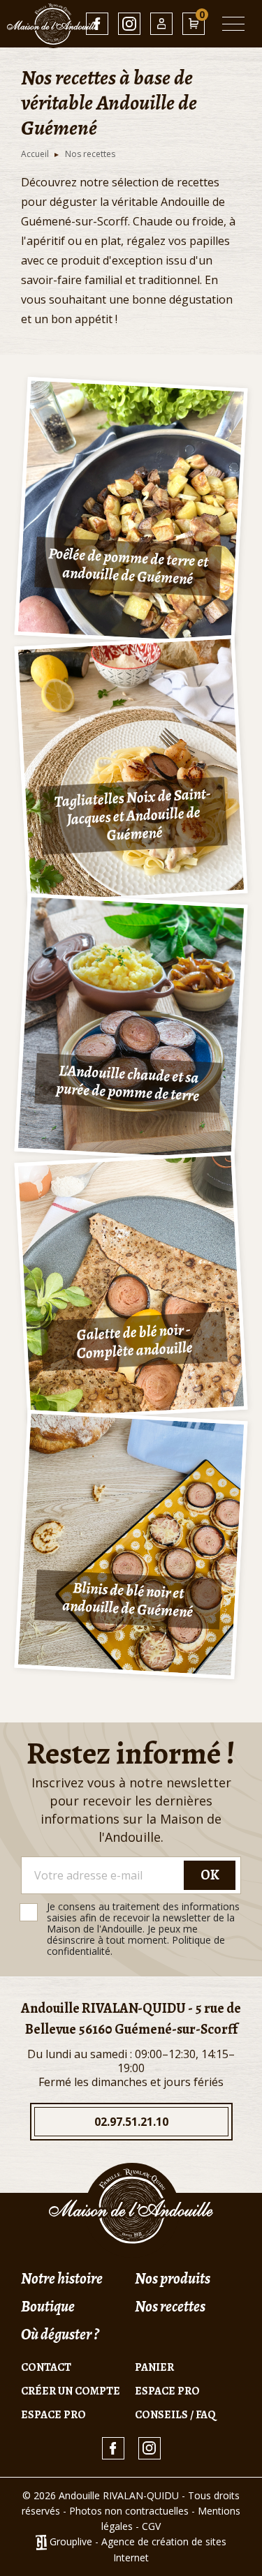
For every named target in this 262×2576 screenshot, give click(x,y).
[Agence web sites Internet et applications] (41, 2541)
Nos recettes (170, 2307)
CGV (151, 2526)
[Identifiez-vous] (161, 24)
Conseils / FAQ (175, 2415)
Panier (154, 2367)
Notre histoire (62, 2279)
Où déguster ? (60, 2335)
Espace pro (167, 2391)
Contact (46, 2367)
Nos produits (173, 2279)
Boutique (48, 2307)
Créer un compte (71, 2391)
